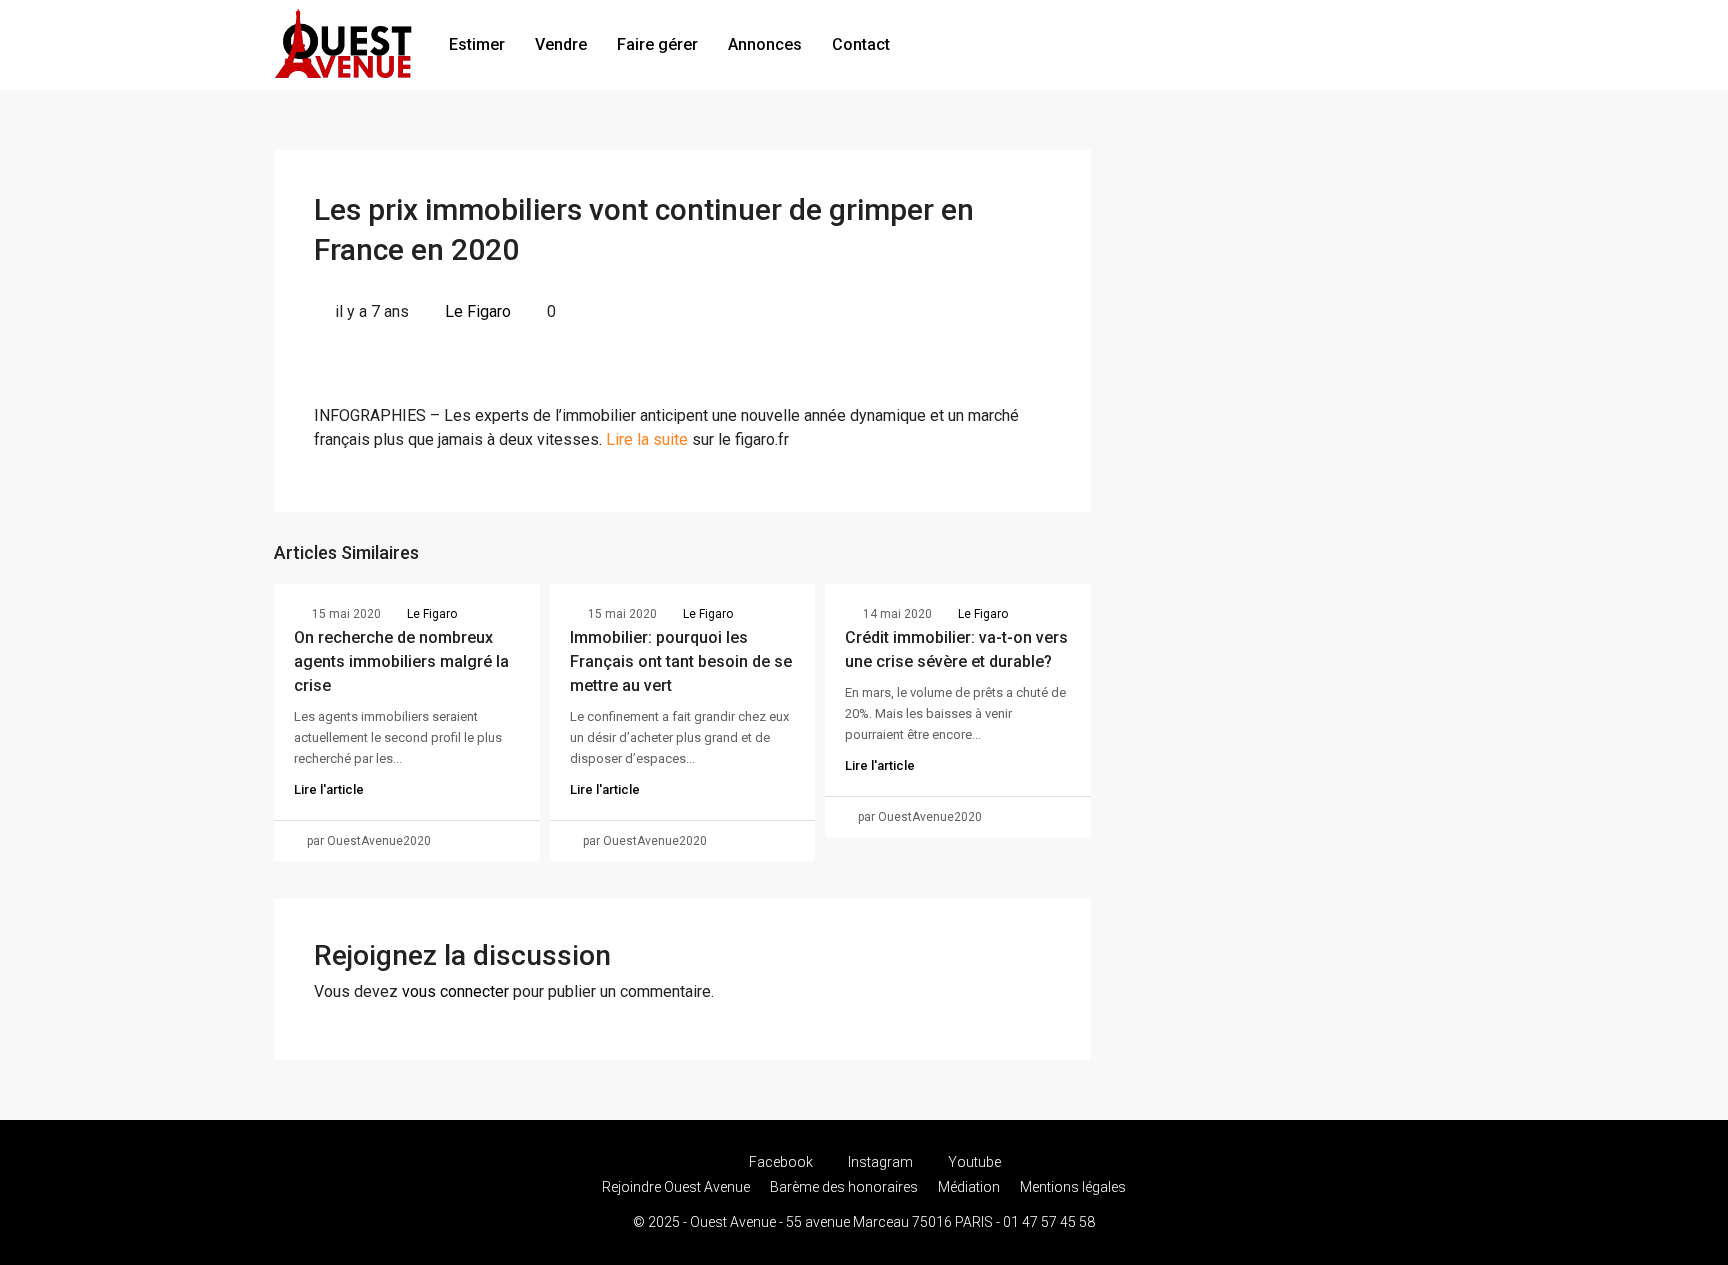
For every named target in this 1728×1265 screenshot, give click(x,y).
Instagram (880, 1162)
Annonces (765, 44)
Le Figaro (478, 311)
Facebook (781, 1162)
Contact (861, 44)
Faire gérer (657, 44)
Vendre (561, 44)
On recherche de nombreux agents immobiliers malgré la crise (401, 661)
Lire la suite (647, 439)
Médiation (969, 1187)
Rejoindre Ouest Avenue (676, 1187)
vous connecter (455, 991)
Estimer (477, 44)
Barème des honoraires (844, 1187)
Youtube (973, 1162)
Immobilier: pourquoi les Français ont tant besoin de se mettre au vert (681, 661)
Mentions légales (1073, 1187)
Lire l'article (329, 789)
